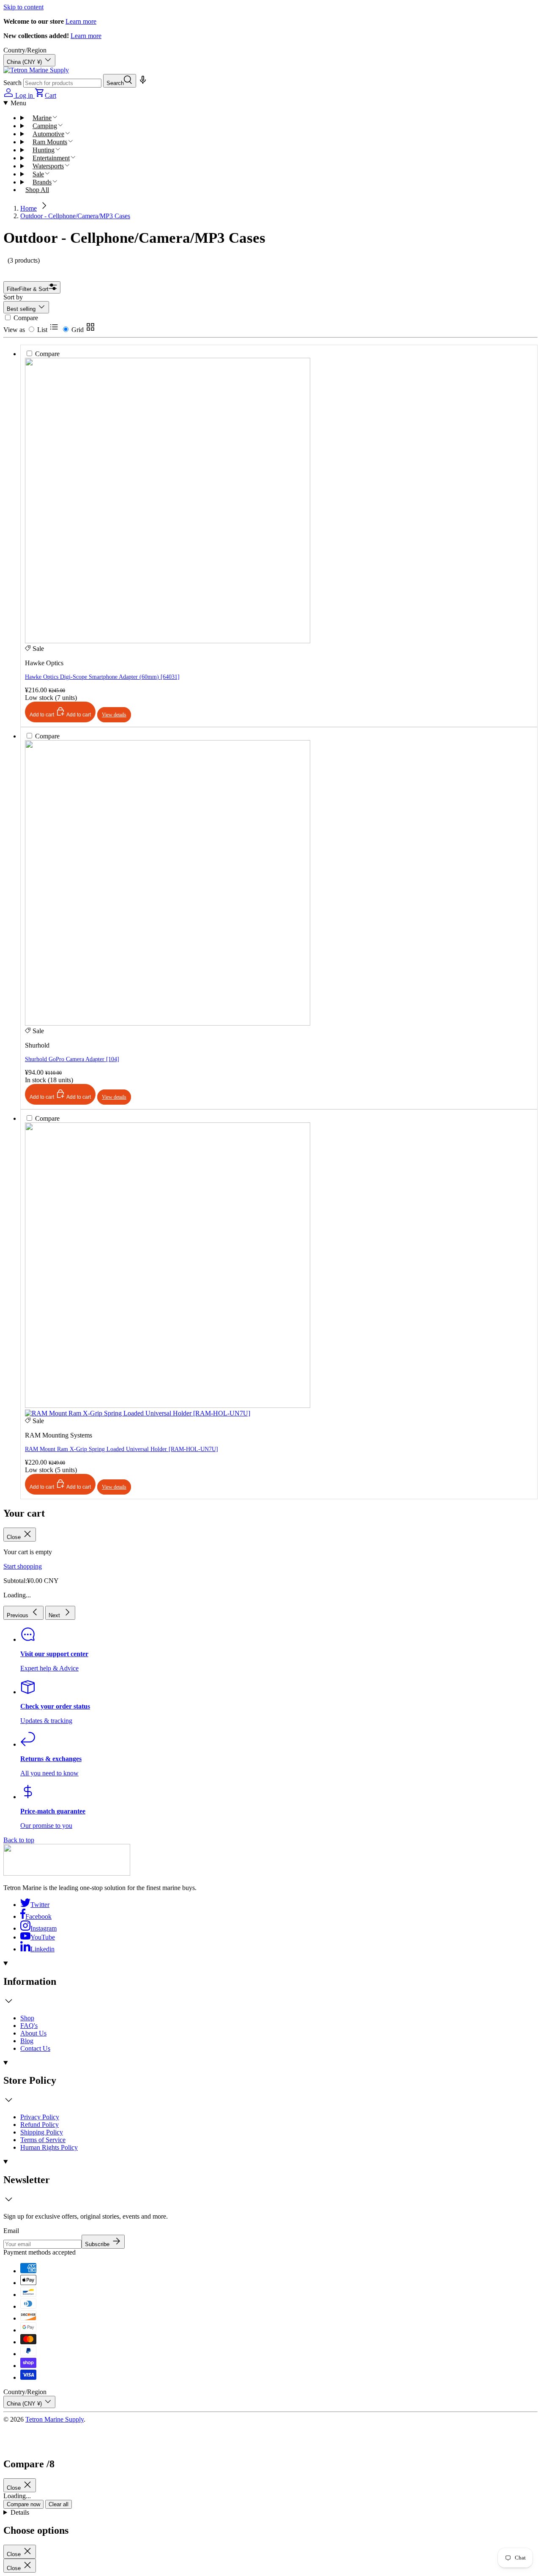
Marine (42, 118)
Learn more (81, 21)
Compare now (23, 2504)
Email (11, 2231)
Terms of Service (43, 2140)
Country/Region (25, 50)
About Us (33, 2033)
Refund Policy (40, 2125)
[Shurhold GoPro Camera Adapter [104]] (168, 769)
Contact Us (35, 2048)
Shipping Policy (42, 2132)
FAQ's (29, 2026)
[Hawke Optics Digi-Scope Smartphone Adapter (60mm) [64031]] (168, 387)
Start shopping (23, 1566)
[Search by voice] (142, 83)
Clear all (59, 2504)
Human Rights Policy (49, 2147)
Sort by (13, 297)
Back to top (19, 1840)
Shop (27, 2018)
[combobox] (62, 83)
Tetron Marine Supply (55, 2419)
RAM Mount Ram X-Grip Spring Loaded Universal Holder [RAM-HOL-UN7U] (122, 1449)
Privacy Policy (40, 2117)
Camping (45, 126)
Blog (27, 2041)
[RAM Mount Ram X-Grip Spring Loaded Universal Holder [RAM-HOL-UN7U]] (168, 1155)
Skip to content (23, 7)
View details (114, 1487)
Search (12, 83)
